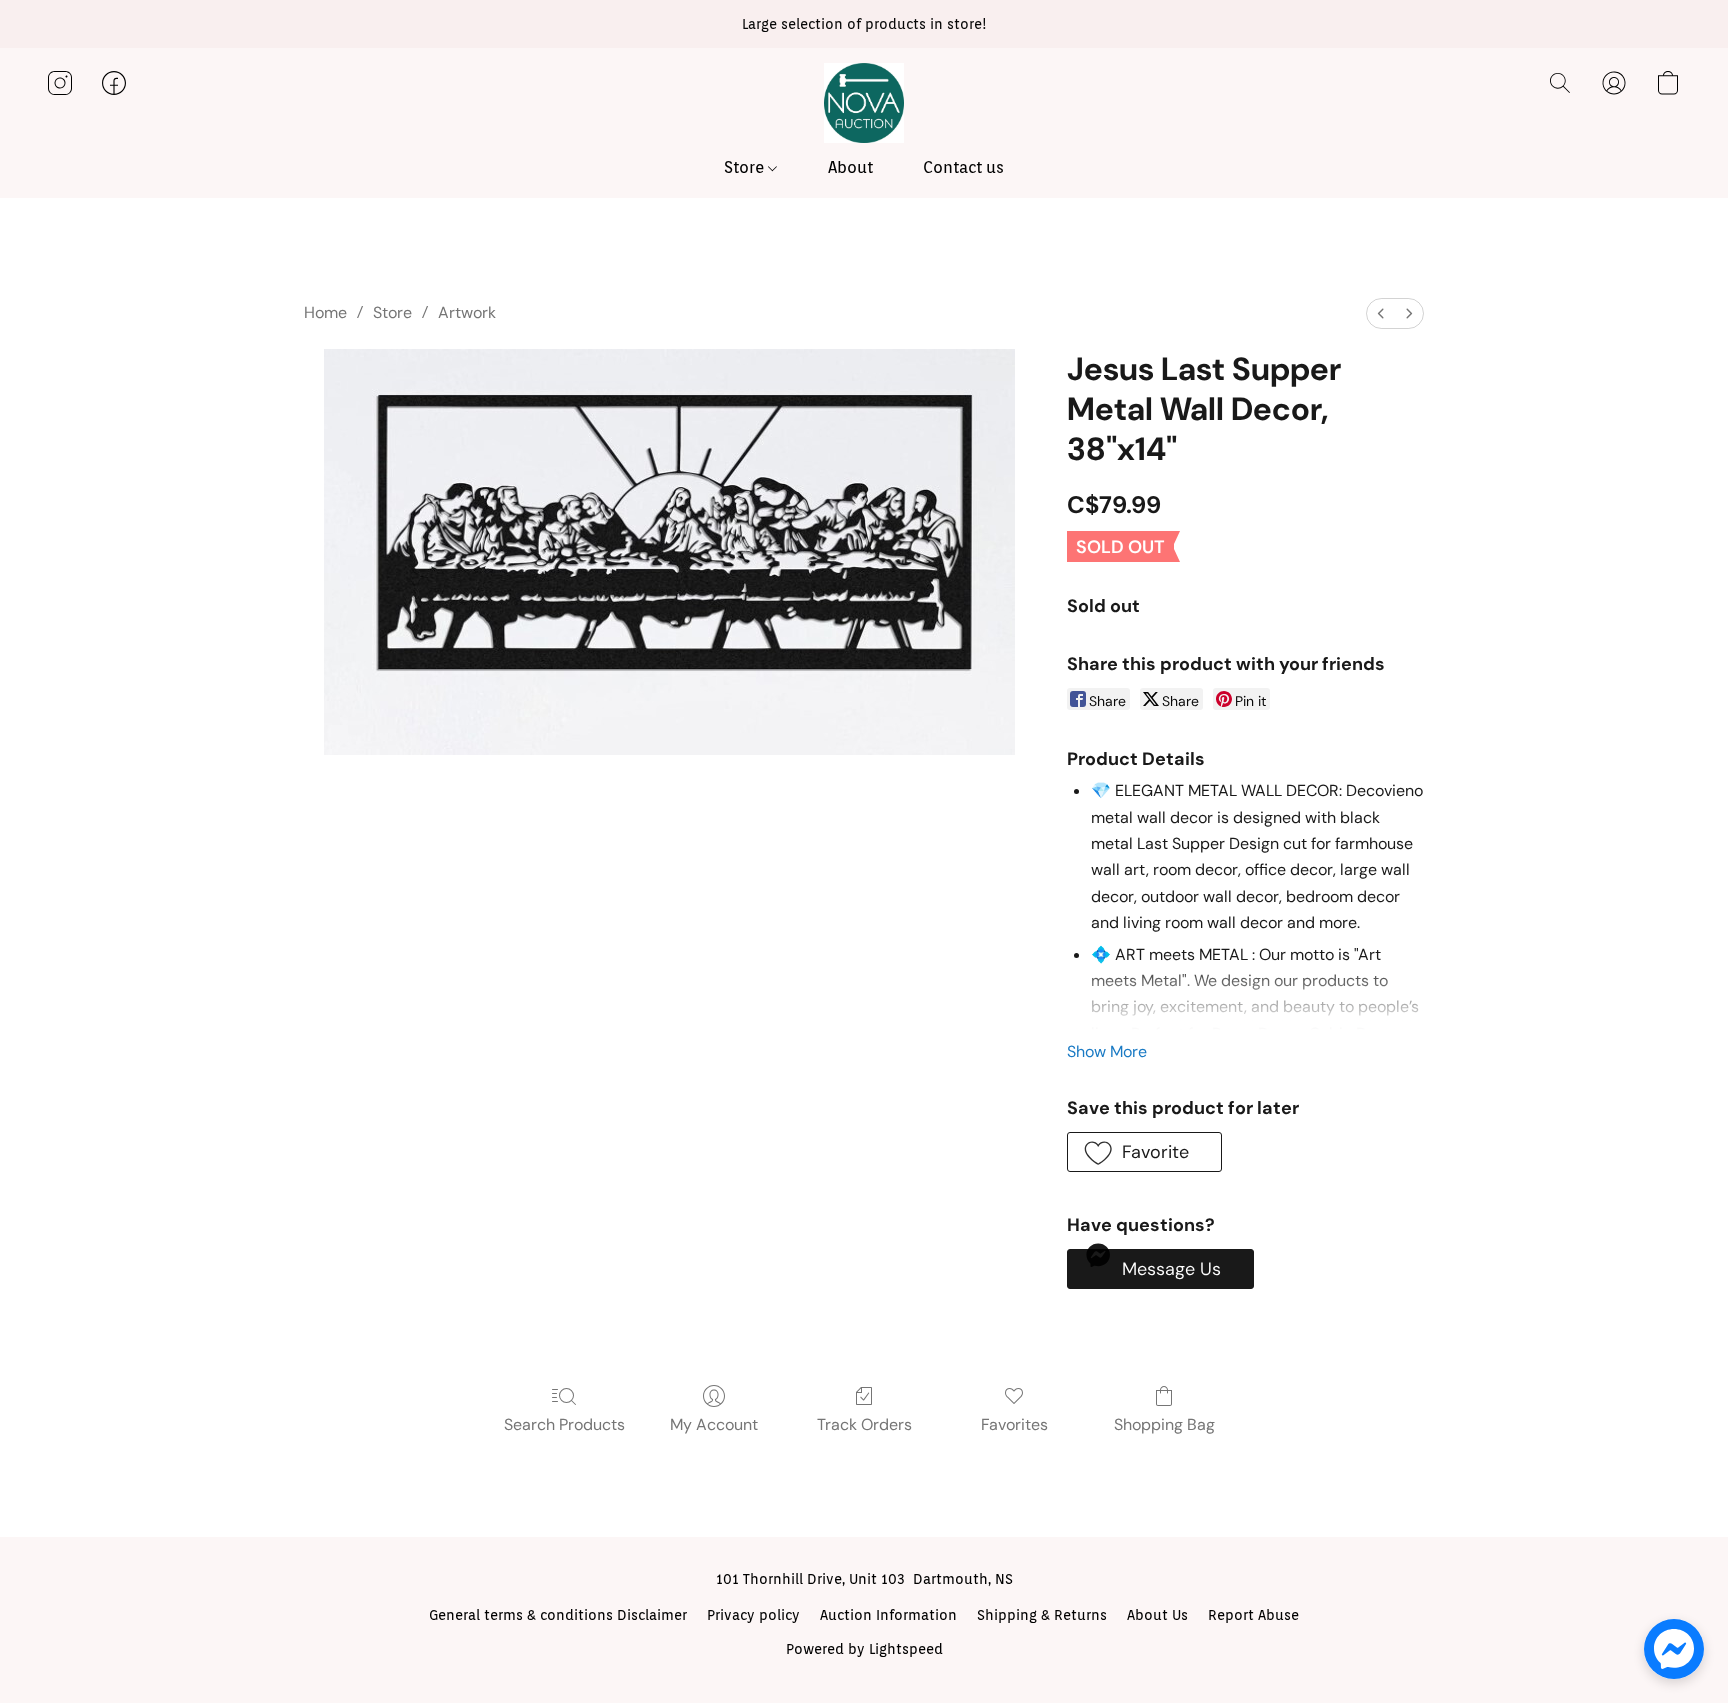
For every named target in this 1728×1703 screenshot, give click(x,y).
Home (325, 312)
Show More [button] (1107, 1051)
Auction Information (888, 1615)
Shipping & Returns (1042, 1615)
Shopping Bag (1164, 1424)
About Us (1157, 1615)
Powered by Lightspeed (864, 1649)
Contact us (963, 167)
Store (746, 167)
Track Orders (864, 1424)
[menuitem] (1381, 313)
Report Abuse (1253, 1615)
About (850, 167)
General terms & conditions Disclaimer (558, 1615)
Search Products (564, 1424)
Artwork (467, 312)
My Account (714, 1424)
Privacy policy (753, 1615)
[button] (864, 103)
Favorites (1014, 1424)
